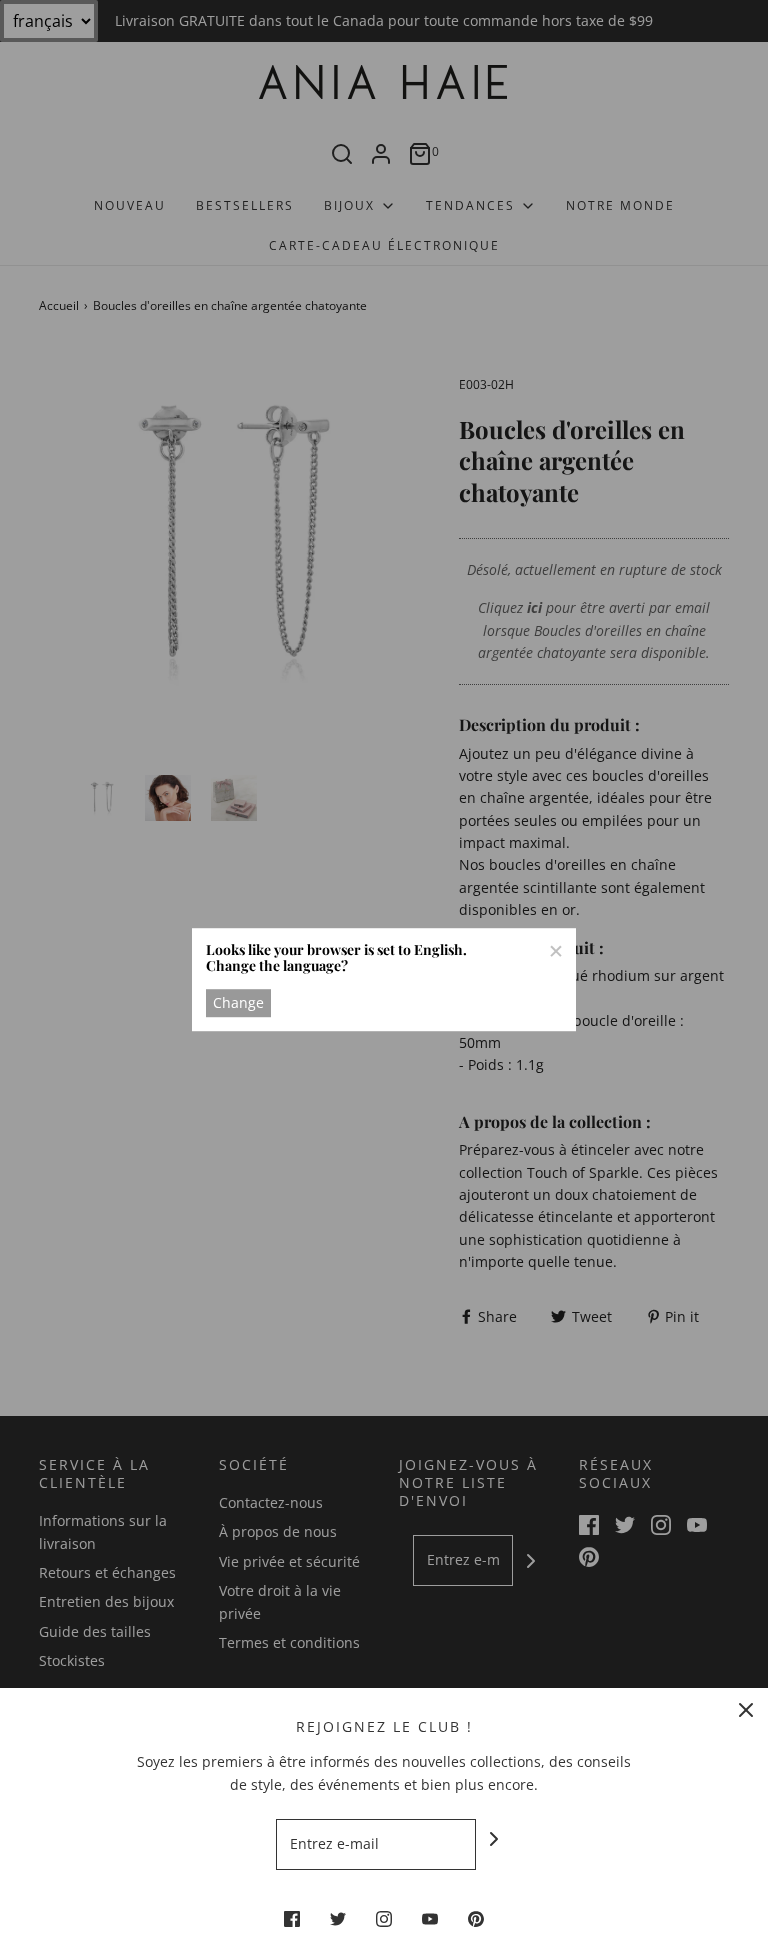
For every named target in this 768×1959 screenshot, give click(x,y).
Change (238, 1002)
